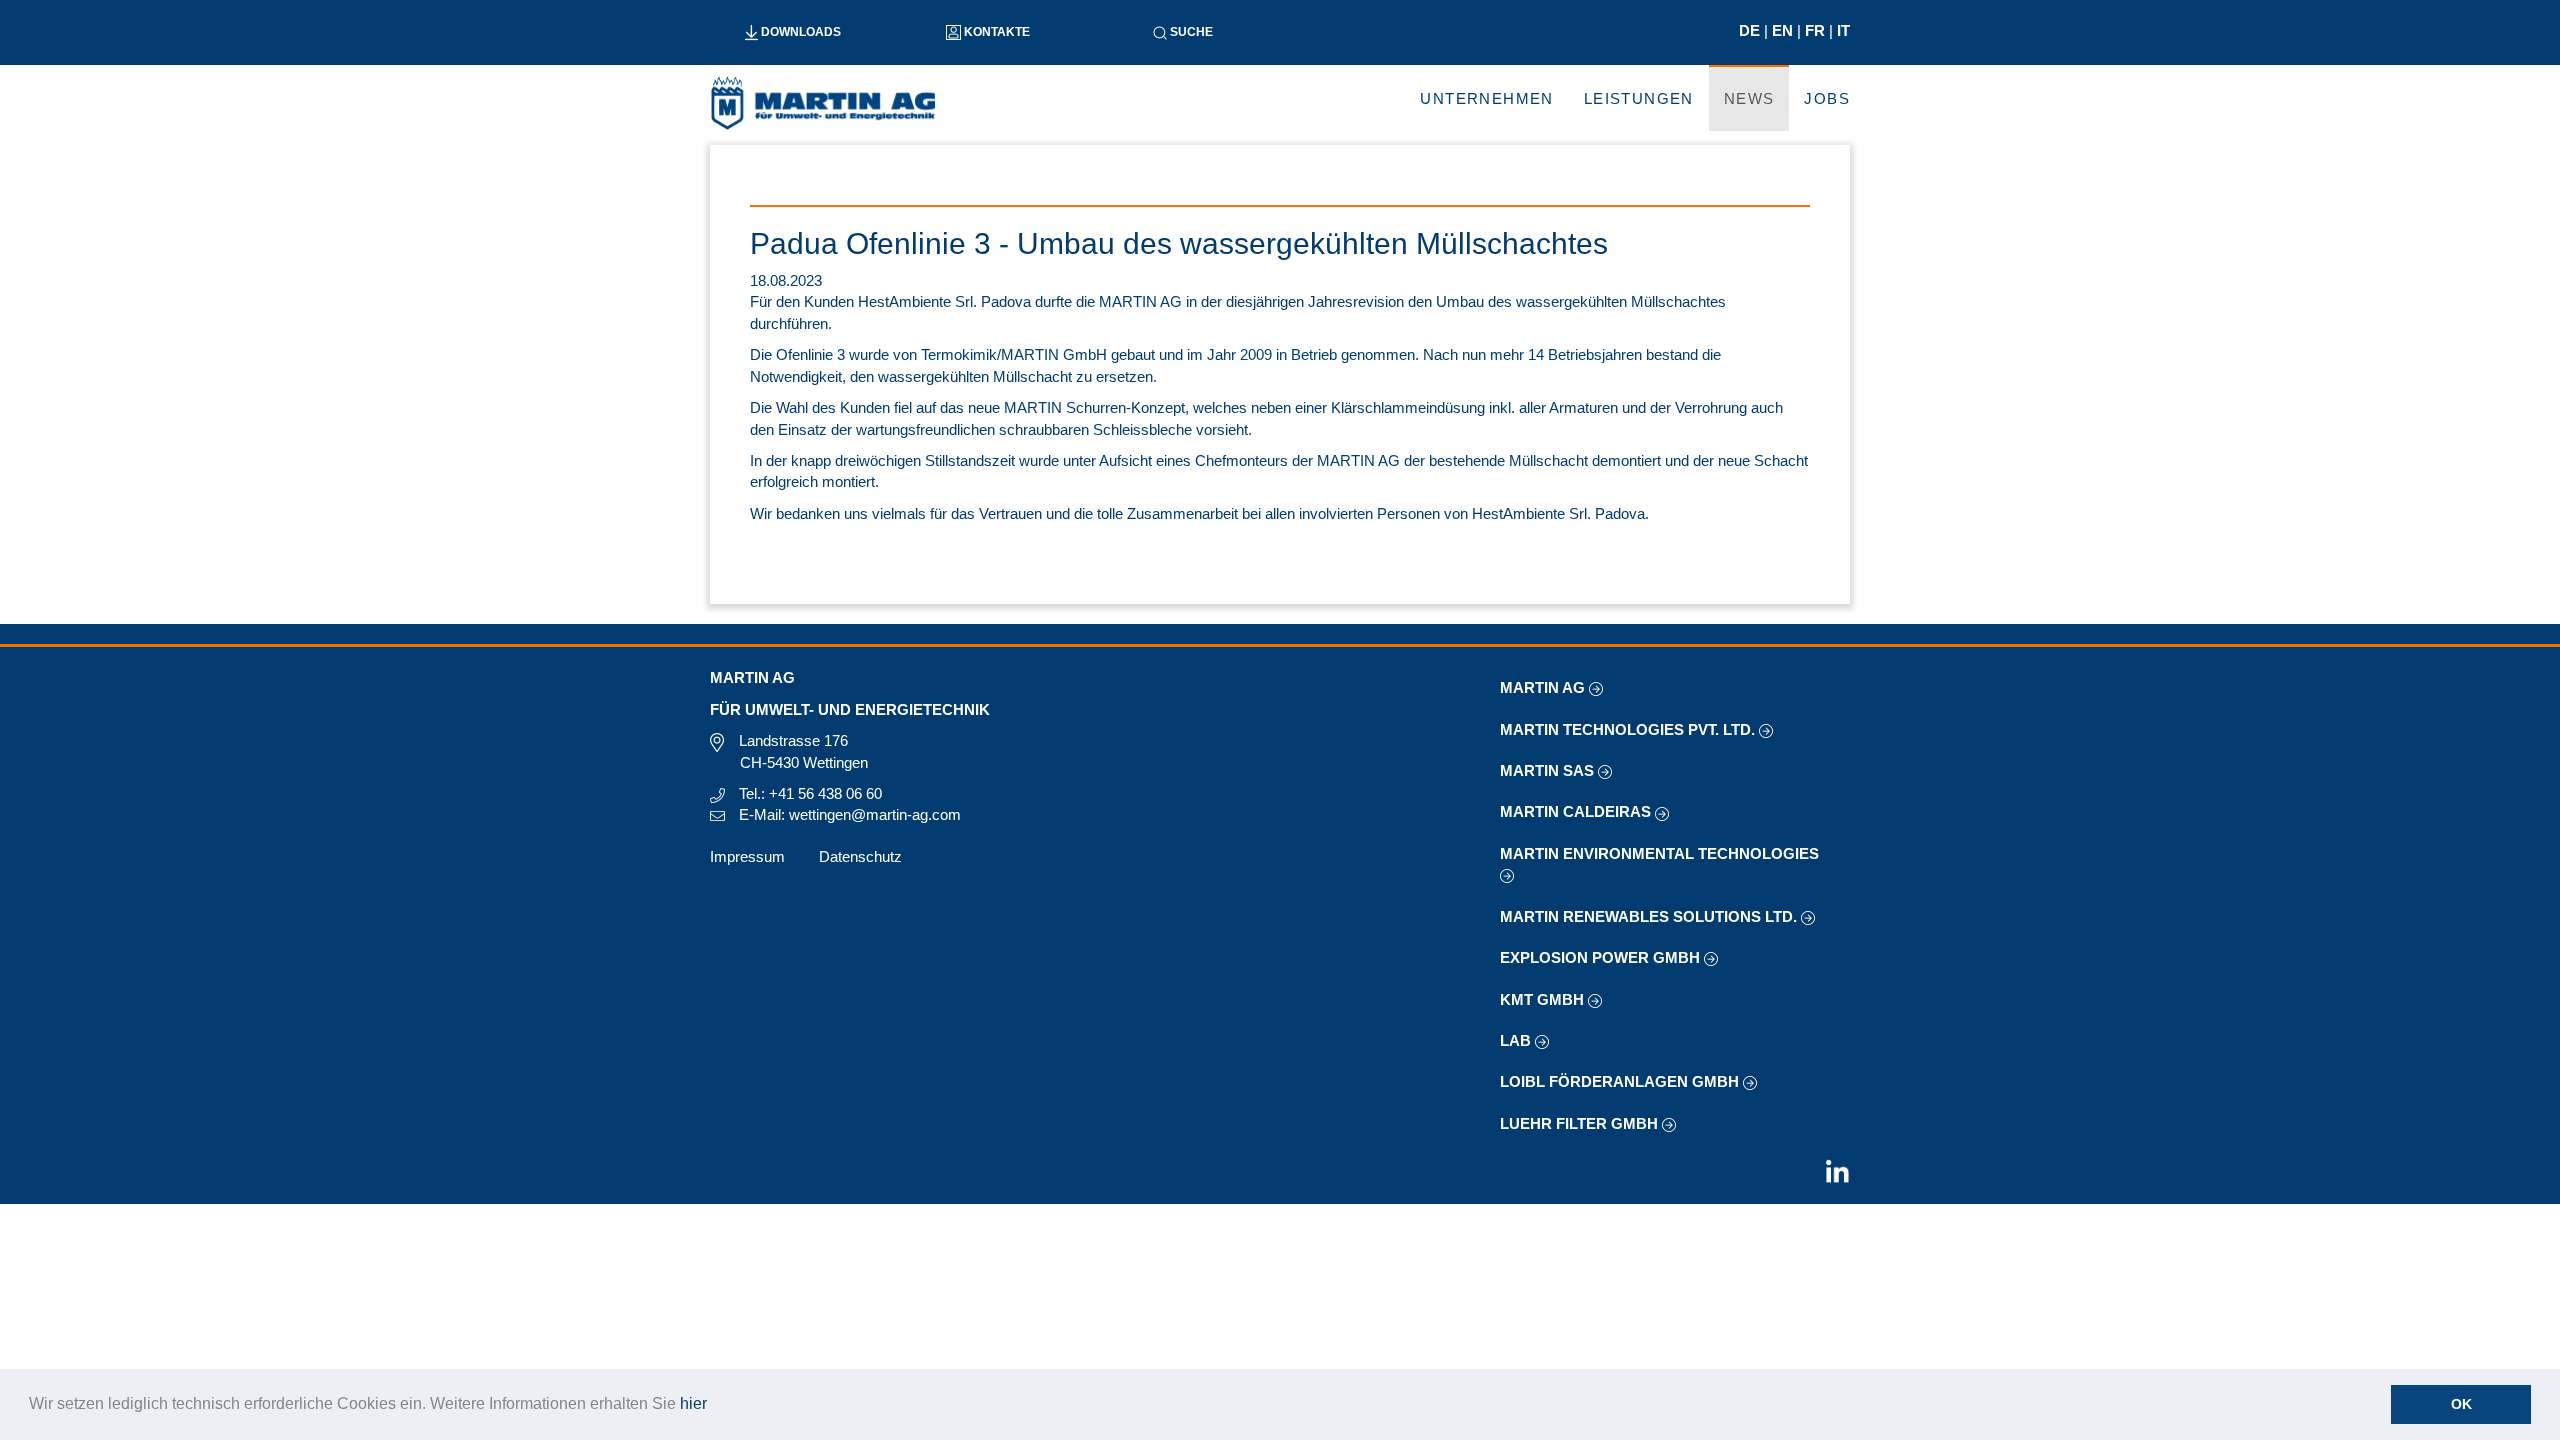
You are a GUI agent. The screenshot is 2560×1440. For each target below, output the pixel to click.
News (1749, 98)
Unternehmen (1486, 98)
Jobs (1827, 98)
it (1843, 30)
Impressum (747, 856)
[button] (714, 1406)
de (1751, 30)
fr (1817, 30)
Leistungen (1639, 98)
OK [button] (2461, 1404)
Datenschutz (860, 856)
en (1784, 30)
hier (693, 1403)
